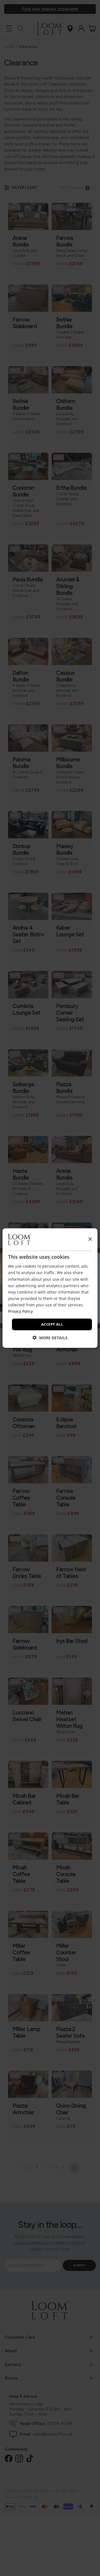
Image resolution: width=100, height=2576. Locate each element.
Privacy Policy (20, 1311)
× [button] (90, 1239)
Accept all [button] (52, 1324)
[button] (50, 1337)
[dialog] (50, 1288)
